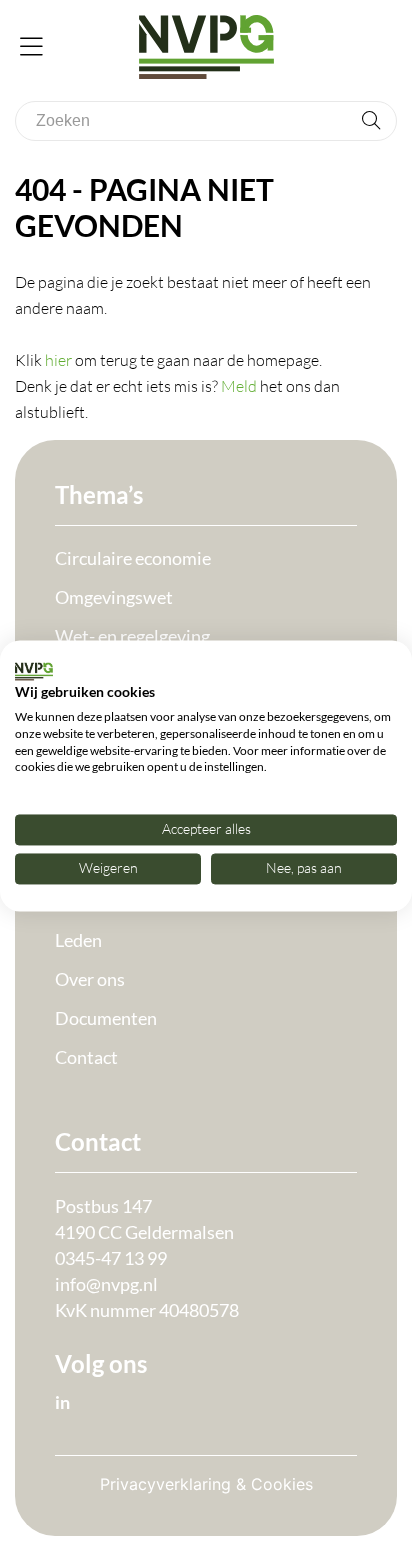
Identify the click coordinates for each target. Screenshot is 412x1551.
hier (58, 360)
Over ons (90, 979)
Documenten (106, 1018)
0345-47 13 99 (111, 1258)
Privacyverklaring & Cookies (206, 1484)
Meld (239, 386)
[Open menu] (31, 48)
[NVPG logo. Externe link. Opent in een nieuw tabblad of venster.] (34, 671)
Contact (86, 1057)
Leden (78, 940)
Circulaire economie (133, 558)
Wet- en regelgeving (132, 636)
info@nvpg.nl (106, 1284)
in (62, 1402)
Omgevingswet (114, 597)
